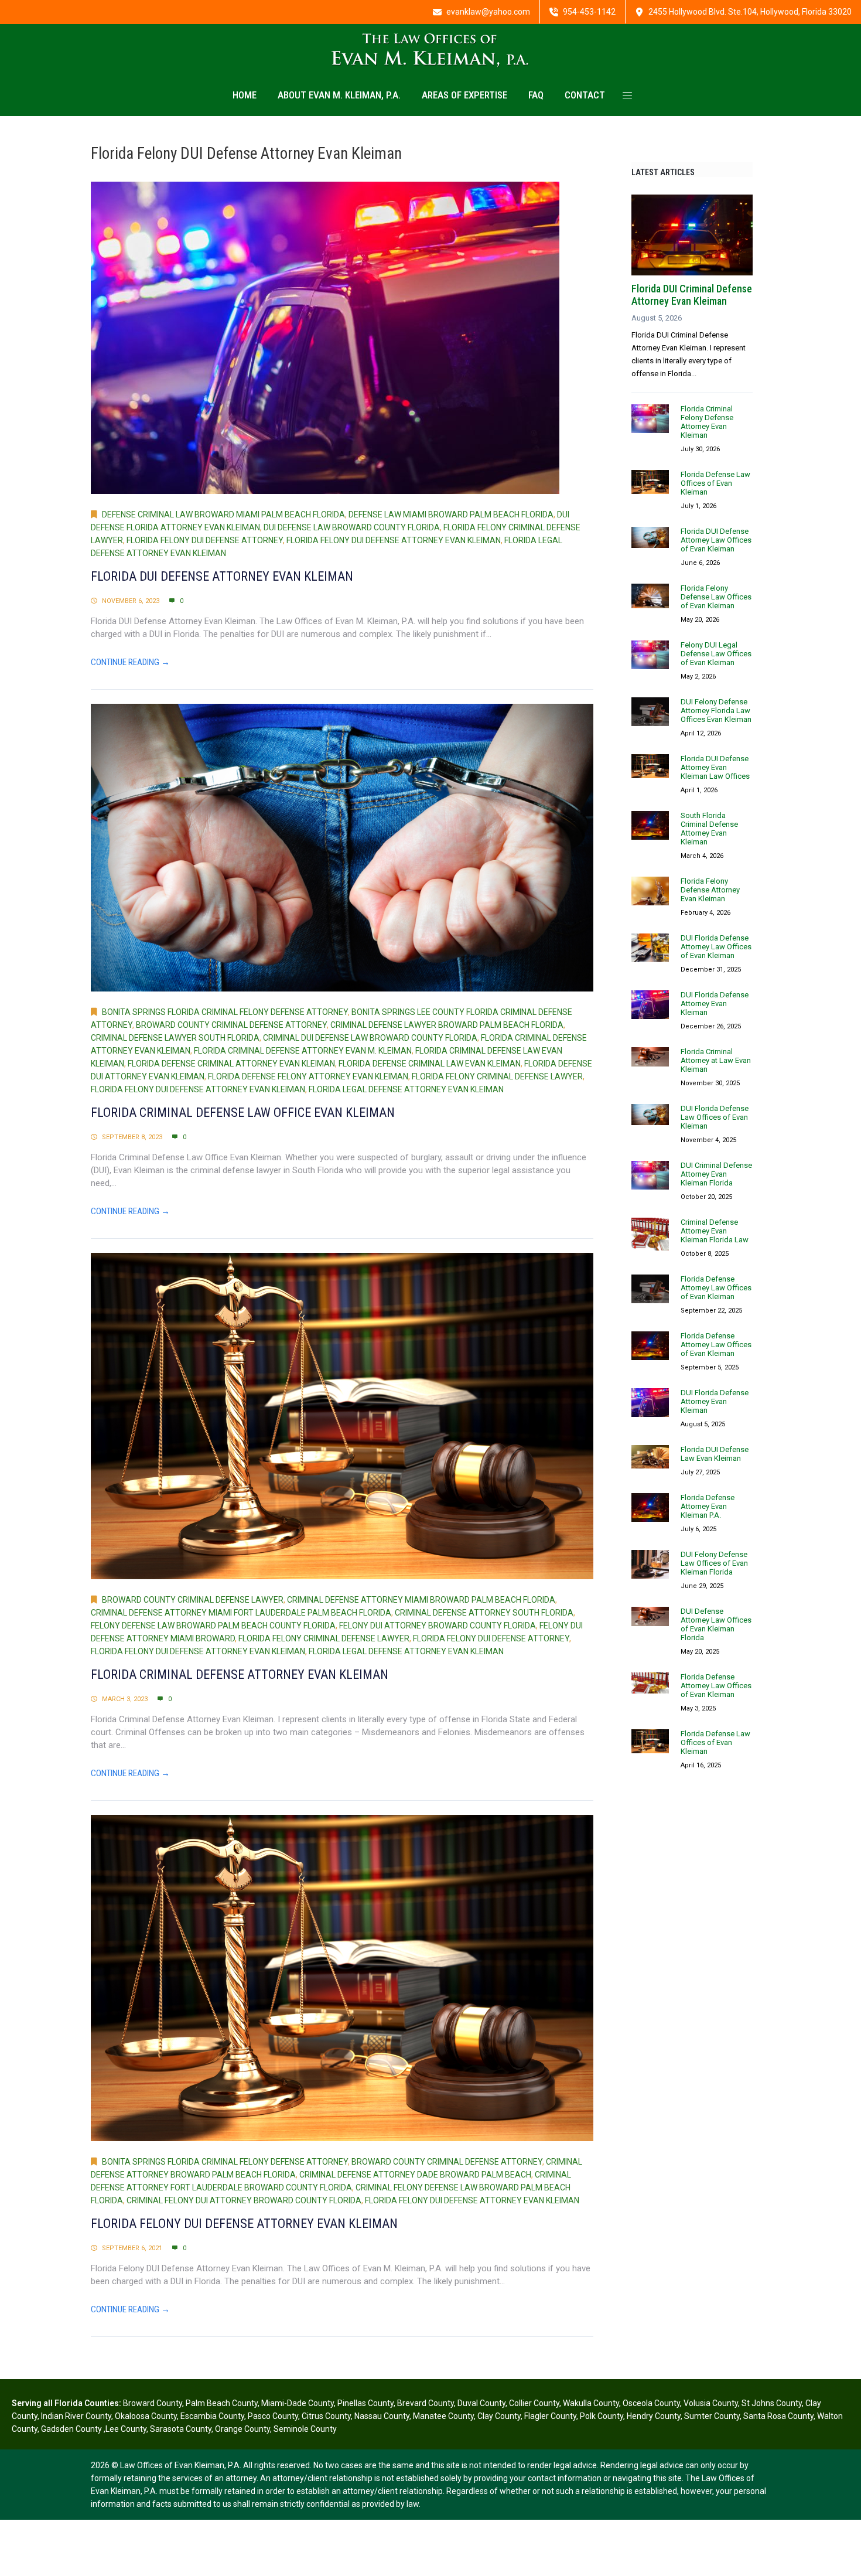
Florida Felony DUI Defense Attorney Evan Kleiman (394, 540)
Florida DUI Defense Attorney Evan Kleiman (222, 576)
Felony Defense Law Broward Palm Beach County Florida (213, 1626)
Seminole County (305, 2429)
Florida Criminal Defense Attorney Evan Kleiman (240, 1674)
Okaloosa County (146, 2416)
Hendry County (654, 2416)
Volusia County (711, 2403)
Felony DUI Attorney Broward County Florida (438, 1626)
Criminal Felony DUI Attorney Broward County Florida (244, 2200)
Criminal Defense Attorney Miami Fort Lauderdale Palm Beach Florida (241, 1613)
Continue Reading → (130, 662)
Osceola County (651, 2403)
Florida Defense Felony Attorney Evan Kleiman (308, 1076)
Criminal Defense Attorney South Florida (484, 1613)
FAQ (536, 95)
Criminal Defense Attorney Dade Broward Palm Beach (415, 2175)
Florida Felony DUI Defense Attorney (205, 540)
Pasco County (273, 2416)
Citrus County (326, 2416)
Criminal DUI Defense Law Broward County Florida (370, 1038)
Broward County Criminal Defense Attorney (231, 1025)
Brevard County (426, 2403)
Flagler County (550, 2416)
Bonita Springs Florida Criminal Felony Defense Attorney (225, 1012)
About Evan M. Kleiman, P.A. (339, 95)
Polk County (602, 2416)
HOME (245, 95)
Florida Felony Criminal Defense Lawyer (497, 1076)
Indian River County (76, 2416)
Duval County (481, 2403)
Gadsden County (72, 2429)
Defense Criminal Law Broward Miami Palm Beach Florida (223, 514)
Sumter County (712, 2416)
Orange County (242, 2429)
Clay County (499, 2416)
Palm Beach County (222, 2403)
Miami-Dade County (298, 2403)
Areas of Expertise (464, 95)
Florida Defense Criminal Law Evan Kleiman (430, 1064)
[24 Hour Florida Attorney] (430, 50)
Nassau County (382, 2416)
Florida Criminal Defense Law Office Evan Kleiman (243, 1112)
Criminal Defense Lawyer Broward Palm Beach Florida (447, 1025)
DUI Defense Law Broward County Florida (352, 527)
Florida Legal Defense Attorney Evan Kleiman (406, 1089)
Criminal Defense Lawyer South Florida (175, 1038)
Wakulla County (591, 2403)
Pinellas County (365, 2403)
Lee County (126, 2429)
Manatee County (443, 2416)
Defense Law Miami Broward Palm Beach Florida (451, 514)
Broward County (153, 2403)
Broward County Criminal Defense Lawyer (193, 1600)
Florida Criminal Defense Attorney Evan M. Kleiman (303, 1051)
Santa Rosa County (778, 2416)
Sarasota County (181, 2429)
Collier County (534, 2403)
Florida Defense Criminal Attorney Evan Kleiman (231, 1064)
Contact (585, 95)
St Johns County (772, 2403)
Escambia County (212, 2416)
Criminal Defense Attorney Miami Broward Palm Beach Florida (421, 1600)
